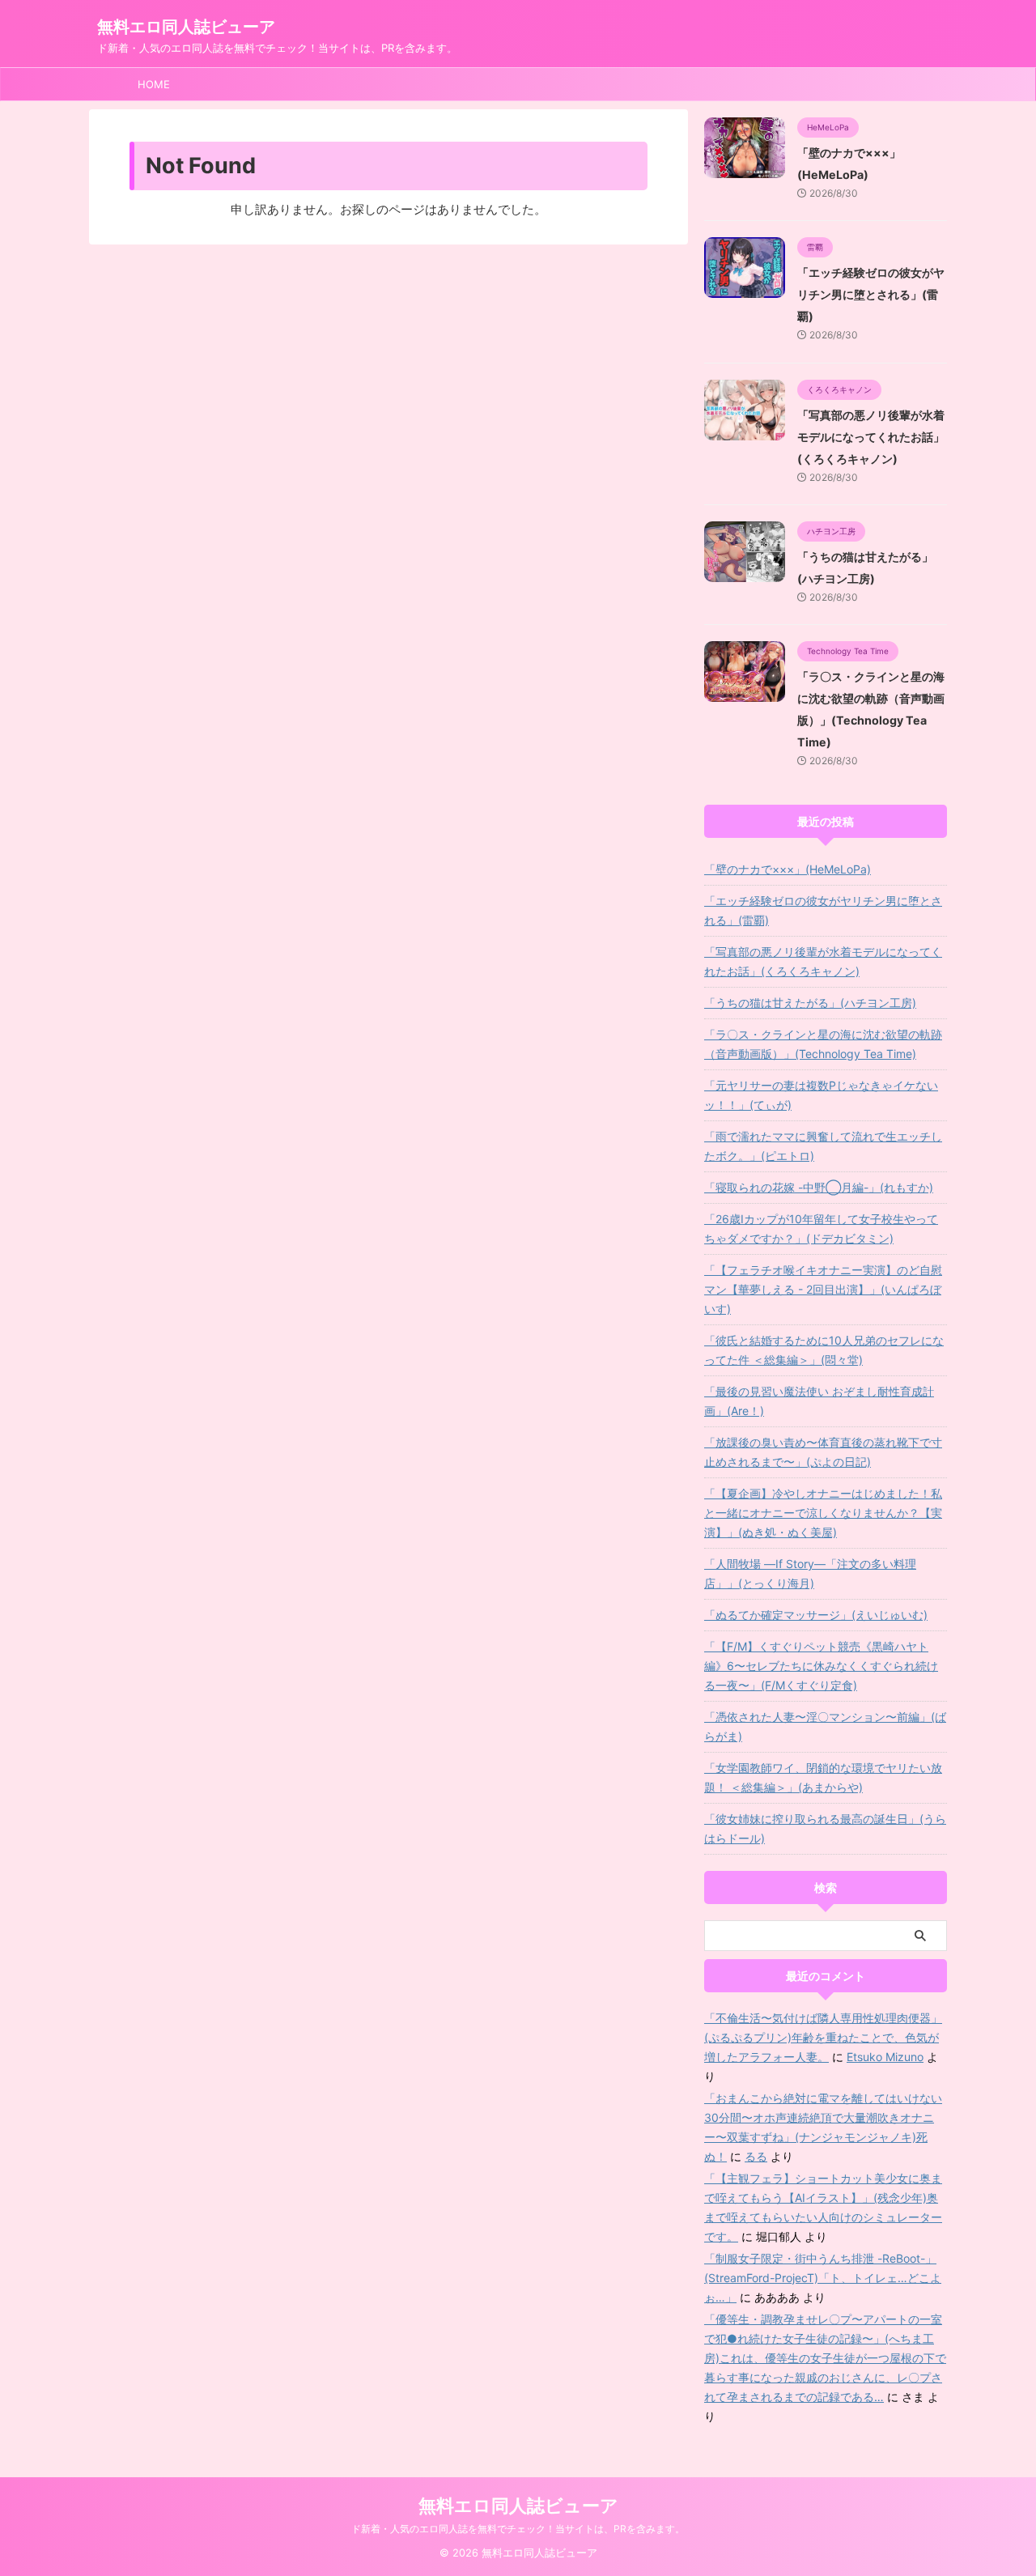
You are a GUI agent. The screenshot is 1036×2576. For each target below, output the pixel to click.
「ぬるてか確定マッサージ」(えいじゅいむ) (816, 1615)
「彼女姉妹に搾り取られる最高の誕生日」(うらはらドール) (825, 1828)
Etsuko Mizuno (885, 2057)
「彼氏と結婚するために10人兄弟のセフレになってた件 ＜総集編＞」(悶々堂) (824, 1350)
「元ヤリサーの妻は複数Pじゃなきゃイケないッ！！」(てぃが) (821, 1095)
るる (756, 2156)
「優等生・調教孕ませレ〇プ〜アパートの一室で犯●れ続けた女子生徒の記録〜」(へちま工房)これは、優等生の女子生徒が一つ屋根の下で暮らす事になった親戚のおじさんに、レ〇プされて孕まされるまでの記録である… (825, 2358)
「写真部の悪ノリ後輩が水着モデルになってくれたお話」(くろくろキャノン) (871, 437)
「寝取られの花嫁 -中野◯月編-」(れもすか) (819, 1187)
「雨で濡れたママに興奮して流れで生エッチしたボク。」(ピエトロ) (823, 1146)
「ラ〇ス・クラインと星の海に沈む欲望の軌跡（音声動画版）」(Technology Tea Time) (823, 1044)
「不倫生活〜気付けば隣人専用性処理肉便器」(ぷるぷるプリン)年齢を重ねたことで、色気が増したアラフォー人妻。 (823, 2037)
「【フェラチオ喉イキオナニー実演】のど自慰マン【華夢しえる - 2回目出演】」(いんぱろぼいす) (823, 1289)
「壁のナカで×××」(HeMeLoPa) (788, 869)
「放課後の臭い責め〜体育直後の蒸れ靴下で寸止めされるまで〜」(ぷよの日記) (823, 1452)
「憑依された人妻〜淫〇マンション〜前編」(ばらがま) (825, 1726)
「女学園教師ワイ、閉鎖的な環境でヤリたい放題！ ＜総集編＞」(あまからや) (823, 1777)
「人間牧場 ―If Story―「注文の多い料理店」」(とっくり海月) (810, 1573)
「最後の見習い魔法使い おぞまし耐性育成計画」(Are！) (819, 1401)
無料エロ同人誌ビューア (186, 27)
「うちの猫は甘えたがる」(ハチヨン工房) (810, 1003)
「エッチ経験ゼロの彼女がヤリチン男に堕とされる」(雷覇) (871, 294)
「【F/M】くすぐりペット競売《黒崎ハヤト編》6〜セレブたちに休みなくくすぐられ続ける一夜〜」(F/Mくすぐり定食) (821, 1666)
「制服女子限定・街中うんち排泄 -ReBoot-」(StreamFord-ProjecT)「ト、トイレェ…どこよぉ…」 (823, 2278)
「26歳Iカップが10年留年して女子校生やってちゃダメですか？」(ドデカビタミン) (821, 1228)
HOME (154, 84)
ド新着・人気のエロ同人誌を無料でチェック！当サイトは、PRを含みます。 (518, 2529)
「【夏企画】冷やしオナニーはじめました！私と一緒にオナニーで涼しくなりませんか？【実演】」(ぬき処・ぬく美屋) (823, 1513)
